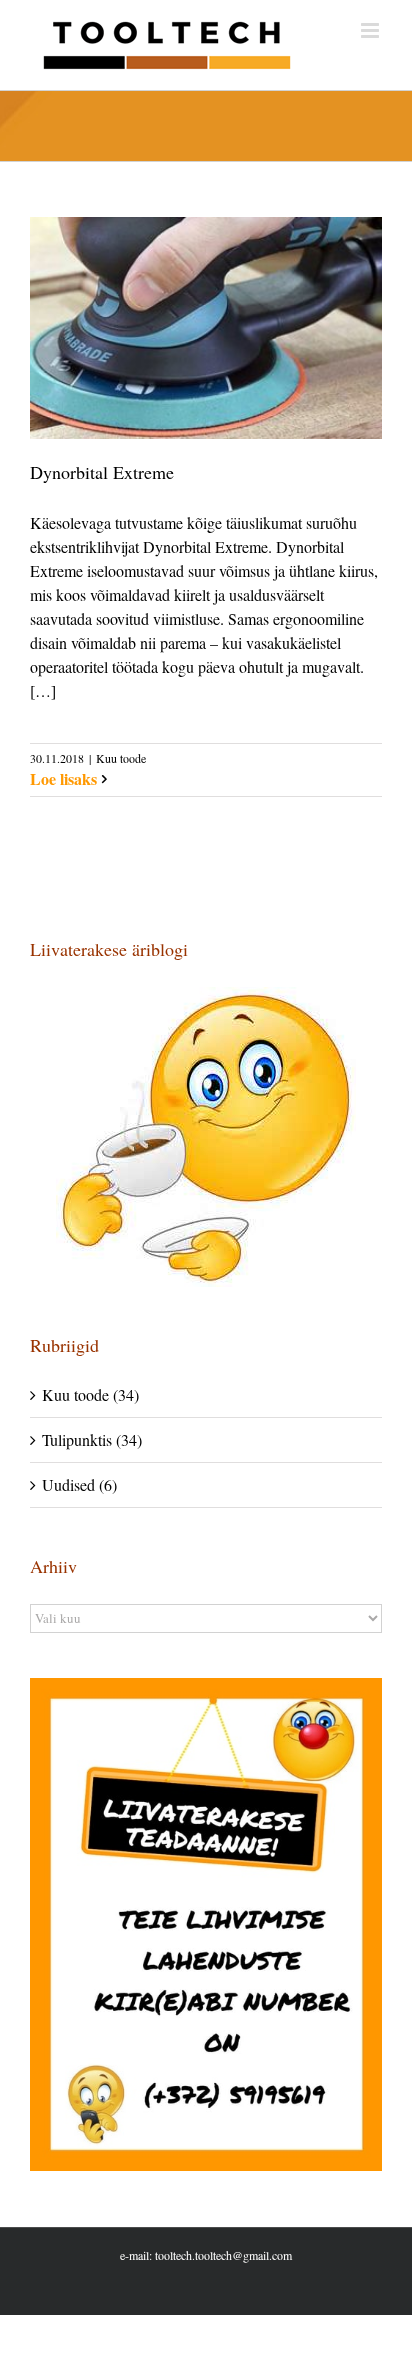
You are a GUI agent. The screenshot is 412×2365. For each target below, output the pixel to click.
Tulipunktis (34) (92, 1439)
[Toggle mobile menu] (371, 30)
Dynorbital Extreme (102, 472)
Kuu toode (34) (90, 1394)
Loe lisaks (63, 778)
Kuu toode (121, 758)
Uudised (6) (79, 1484)
